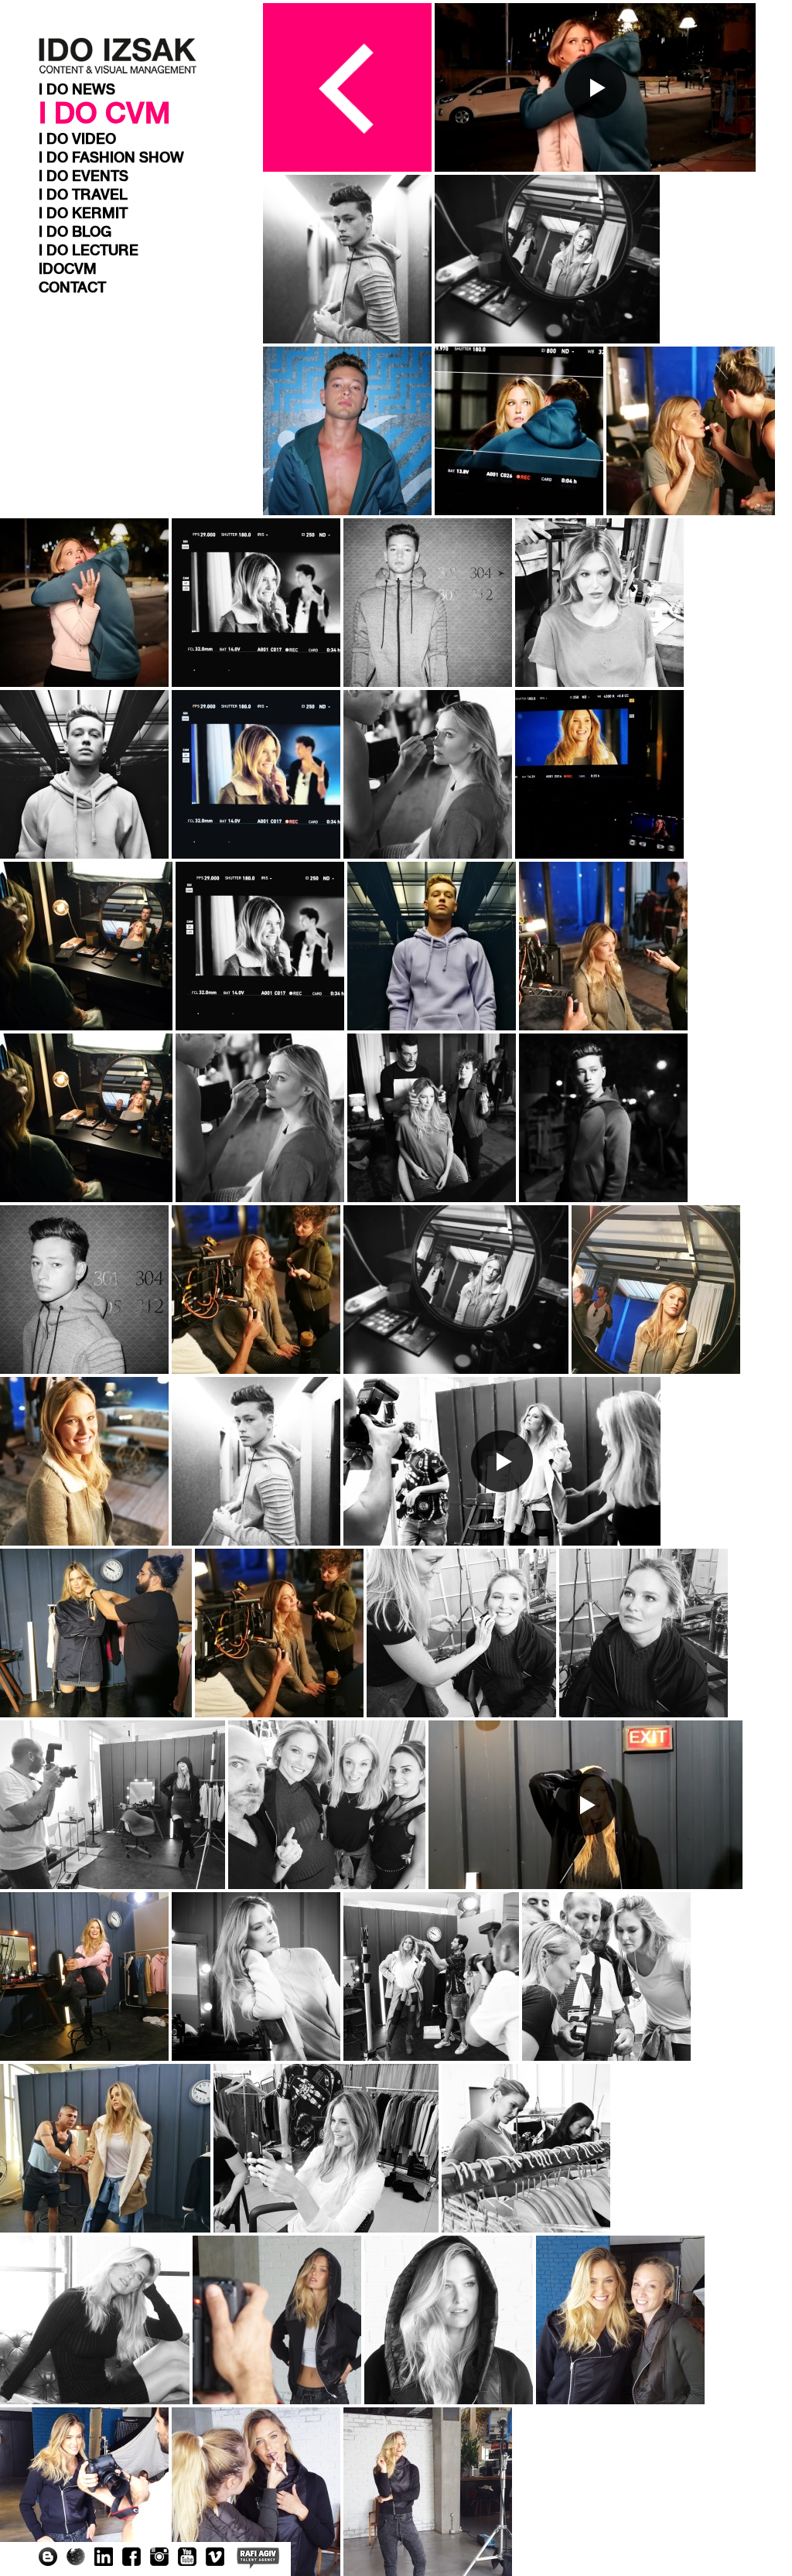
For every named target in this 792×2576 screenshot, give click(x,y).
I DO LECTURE (89, 251)
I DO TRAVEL (83, 195)
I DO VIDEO (77, 139)
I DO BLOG (75, 232)
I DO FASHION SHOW (111, 158)
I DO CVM (104, 114)
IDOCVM (68, 269)
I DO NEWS (77, 90)
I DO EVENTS (84, 176)
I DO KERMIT (83, 214)
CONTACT (72, 288)
